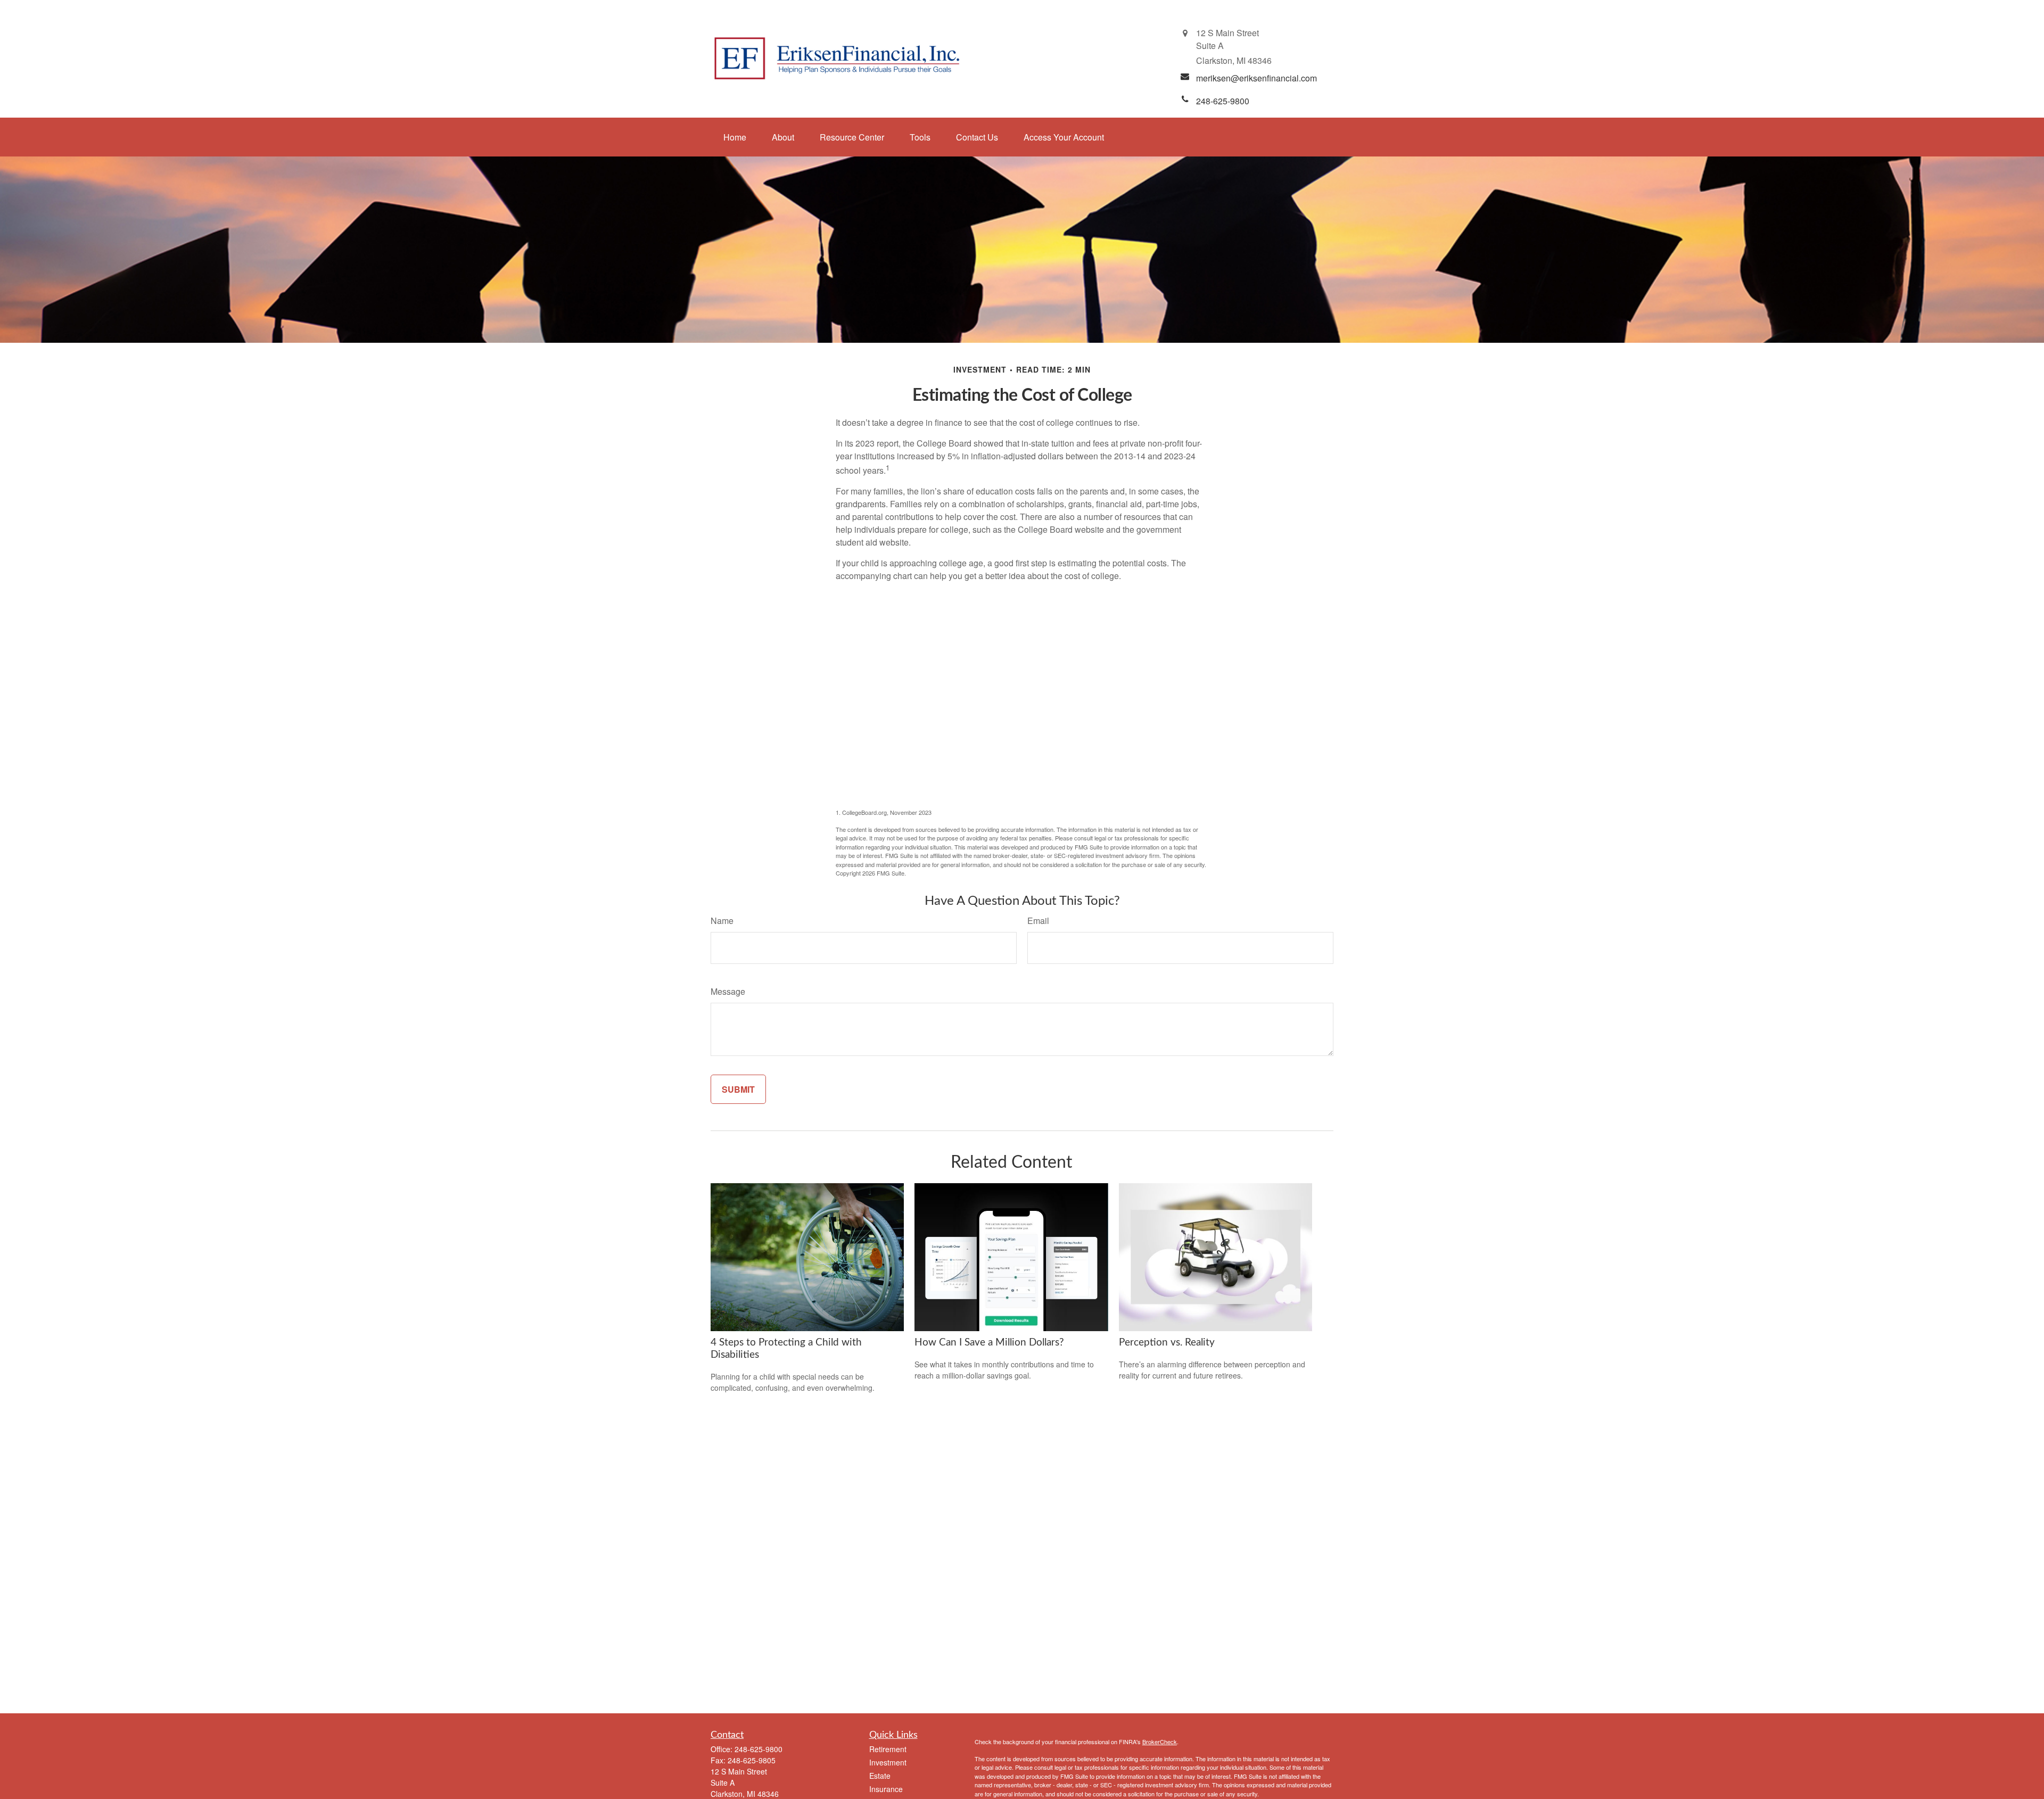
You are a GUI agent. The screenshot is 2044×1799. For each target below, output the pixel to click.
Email (1038, 921)
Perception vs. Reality (1167, 1343)
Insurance (886, 1789)
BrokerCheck (1160, 1742)
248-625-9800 (759, 1749)
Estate (880, 1776)
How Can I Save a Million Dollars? (989, 1343)
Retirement (888, 1749)
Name (722, 921)
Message (728, 991)
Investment (888, 1762)
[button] (735, 137)
